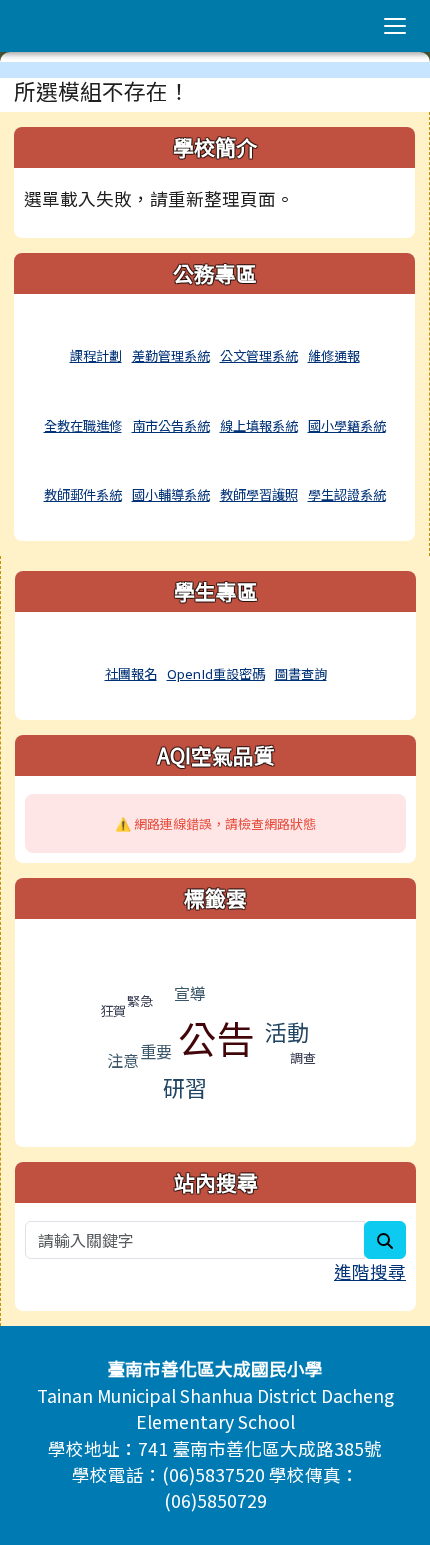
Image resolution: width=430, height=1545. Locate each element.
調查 (303, 1057)
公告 (216, 1037)
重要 (156, 1051)
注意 (123, 1060)
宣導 (190, 993)
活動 (287, 1031)
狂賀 (113, 1010)
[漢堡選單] (395, 26)
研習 (185, 1087)
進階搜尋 (370, 1271)
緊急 (140, 1000)
